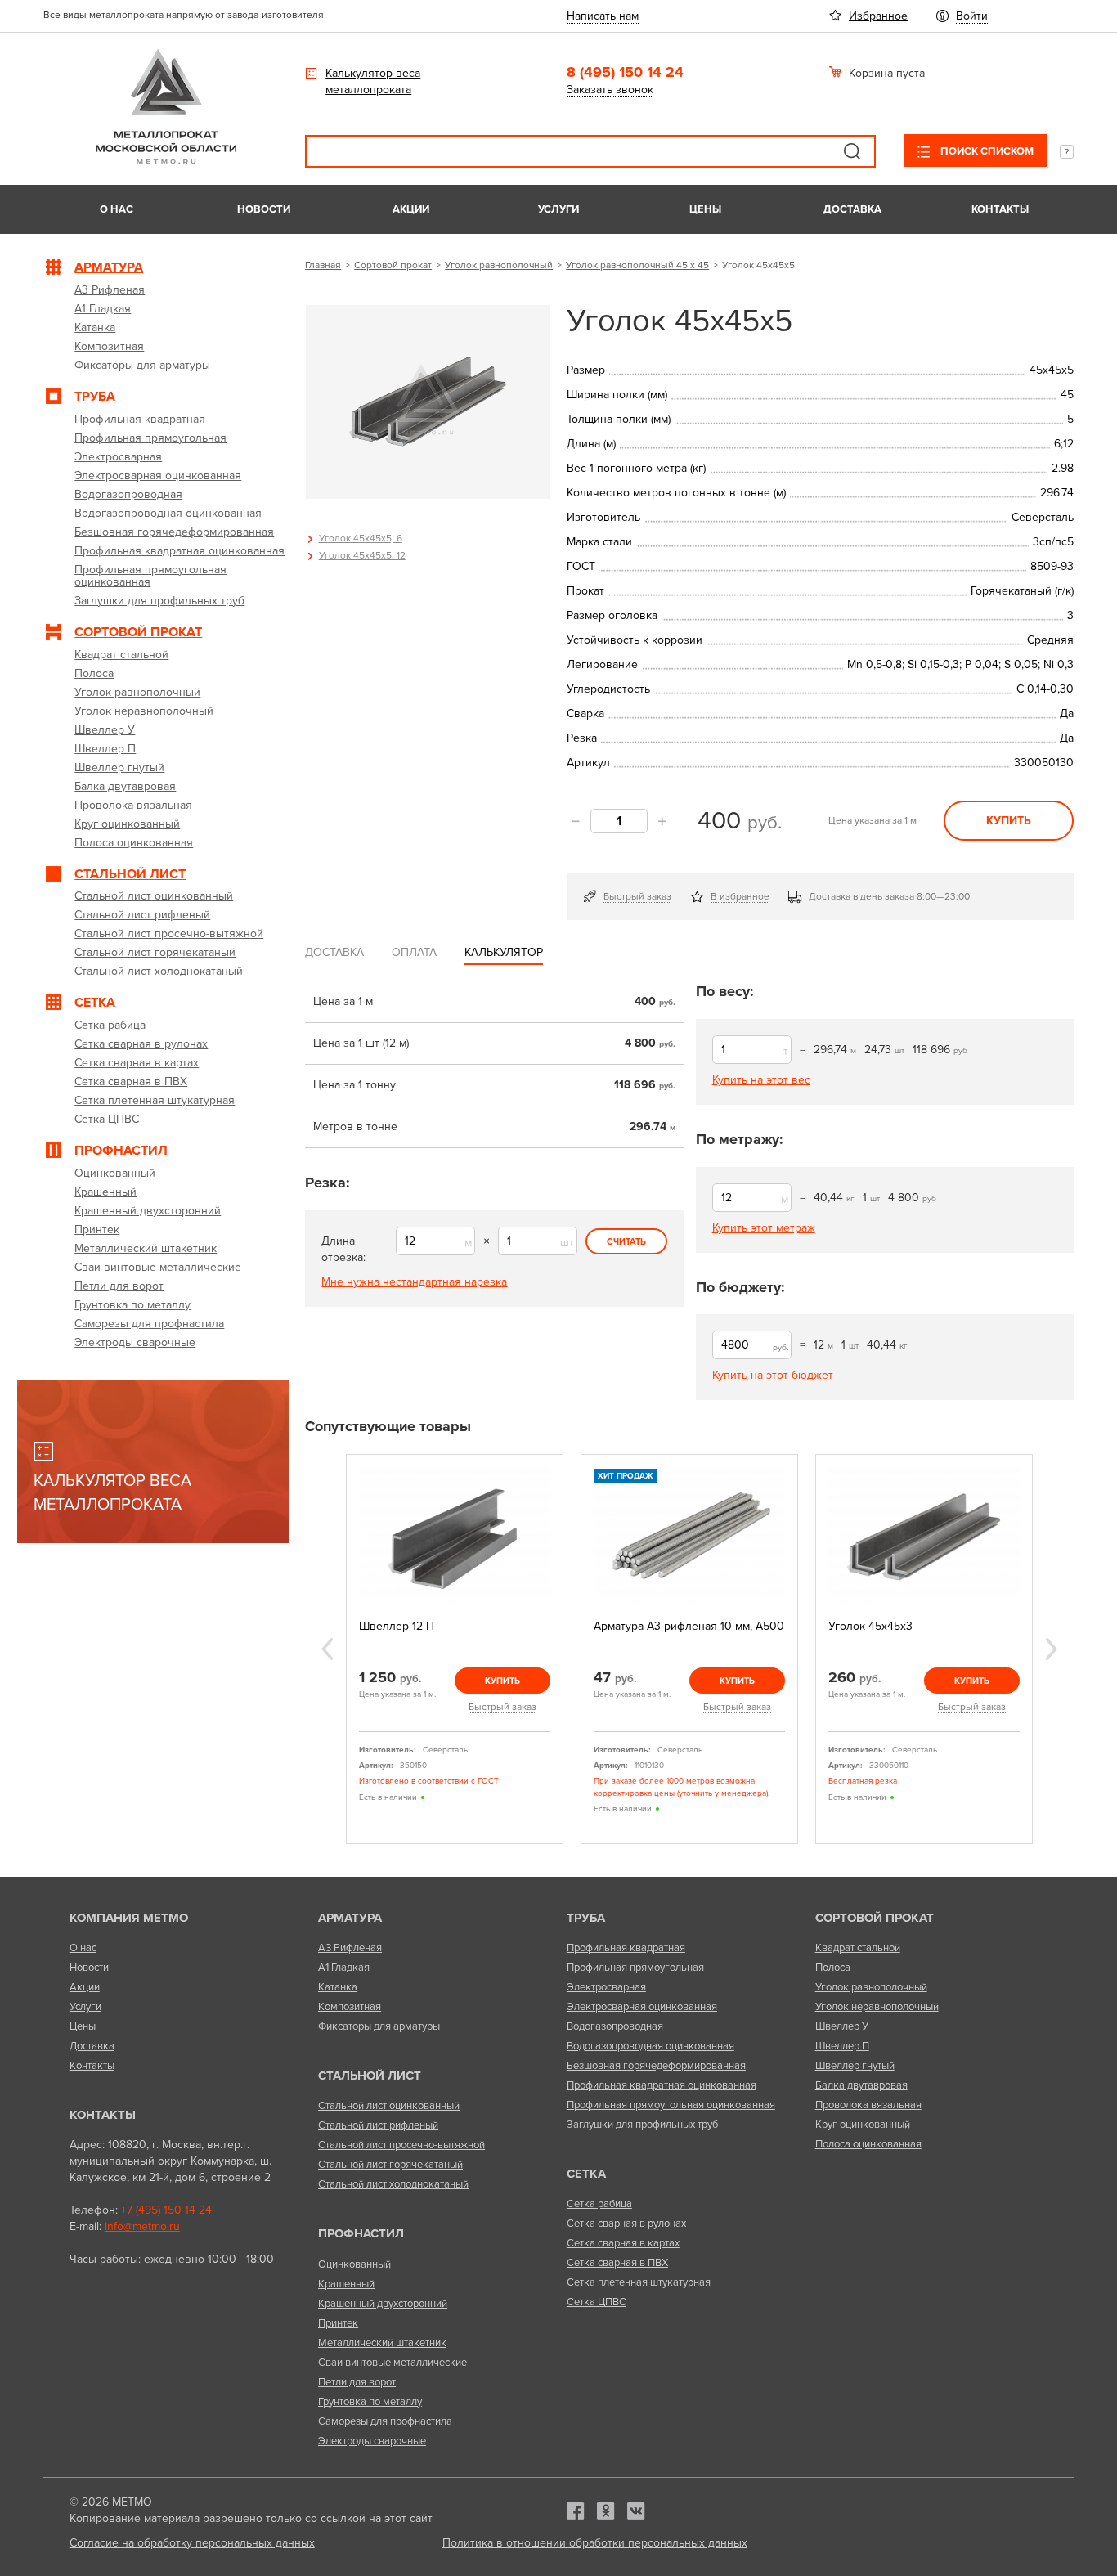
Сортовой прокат (393, 265)
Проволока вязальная (868, 2105)
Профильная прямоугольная (635, 1968)
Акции (411, 209)
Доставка (852, 209)
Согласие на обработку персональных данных (192, 2543)
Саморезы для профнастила (385, 2421)
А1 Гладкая (344, 1968)
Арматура (350, 1918)
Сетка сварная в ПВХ (617, 2263)
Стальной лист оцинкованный (389, 2106)
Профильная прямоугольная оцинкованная (671, 2105)
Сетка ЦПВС (597, 2302)
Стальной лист (370, 2076)
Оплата (414, 952)
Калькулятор (504, 952)
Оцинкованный (354, 2264)
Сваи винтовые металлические (393, 2363)
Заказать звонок (610, 90)
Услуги (558, 209)
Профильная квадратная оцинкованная (662, 2085)
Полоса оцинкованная (868, 2144)
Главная (323, 265)
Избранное (878, 16)
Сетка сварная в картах (623, 2243)
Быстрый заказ (637, 896)
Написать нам (603, 16)
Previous (327, 1649)
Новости (264, 209)
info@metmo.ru (142, 2226)
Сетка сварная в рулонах (626, 2224)
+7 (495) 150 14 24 (166, 2210)
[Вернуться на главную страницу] (166, 160)
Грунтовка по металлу (370, 2402)
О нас (117, 209)
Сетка (586, 2174)
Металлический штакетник (382, 2343)
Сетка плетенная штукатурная (639, 2282)
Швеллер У (842, 2026)
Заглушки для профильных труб (642, 2125)
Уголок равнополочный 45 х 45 (637, 265)
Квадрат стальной (858, 1948)
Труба (586, 1918)
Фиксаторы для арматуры (379, 2026)
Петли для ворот (357, 2382)
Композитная (350, 2007)
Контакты (1000, 209)
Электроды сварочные (372, 2441)
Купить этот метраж (764, 1228)
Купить (1009, 821)
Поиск (852, 151)
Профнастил (361, 2233)
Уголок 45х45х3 (870, 1626)
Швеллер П (842, 2046)
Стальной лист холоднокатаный (393, 2184)
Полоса (833, 1968)
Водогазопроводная (615, 2026)
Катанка (338, 1987)
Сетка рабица (599, 2204)
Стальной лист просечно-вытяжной (401, 2145)
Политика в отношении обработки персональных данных (595, 2543)
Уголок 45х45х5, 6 (361, 538)
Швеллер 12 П (397, 1626)
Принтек (338, 2323)
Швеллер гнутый (855, 2066)
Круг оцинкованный (863, 2125)
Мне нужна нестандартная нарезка (414, 1282)
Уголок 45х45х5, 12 (362, 555)
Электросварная (606, 1987)
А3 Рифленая (350, 1948)
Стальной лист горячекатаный (390, 2165)
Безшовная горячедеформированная (656, 2066)
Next (1052, 1649)
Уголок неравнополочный (877, 2007)
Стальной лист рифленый (378, 2125)
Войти (972, 16)
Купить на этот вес (761, 1080)
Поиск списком (986, 151)
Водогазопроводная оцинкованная (650, 2046)
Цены (705, 209)
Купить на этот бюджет (773, 1375)
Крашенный (346, 2284)
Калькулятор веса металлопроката (373, 81)
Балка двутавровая (861, 2085)
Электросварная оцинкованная (642, 2007)
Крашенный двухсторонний (383, 2304)
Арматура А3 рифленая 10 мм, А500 (689, 1626)
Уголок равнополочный (499, 265)
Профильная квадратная (626, 1948)
